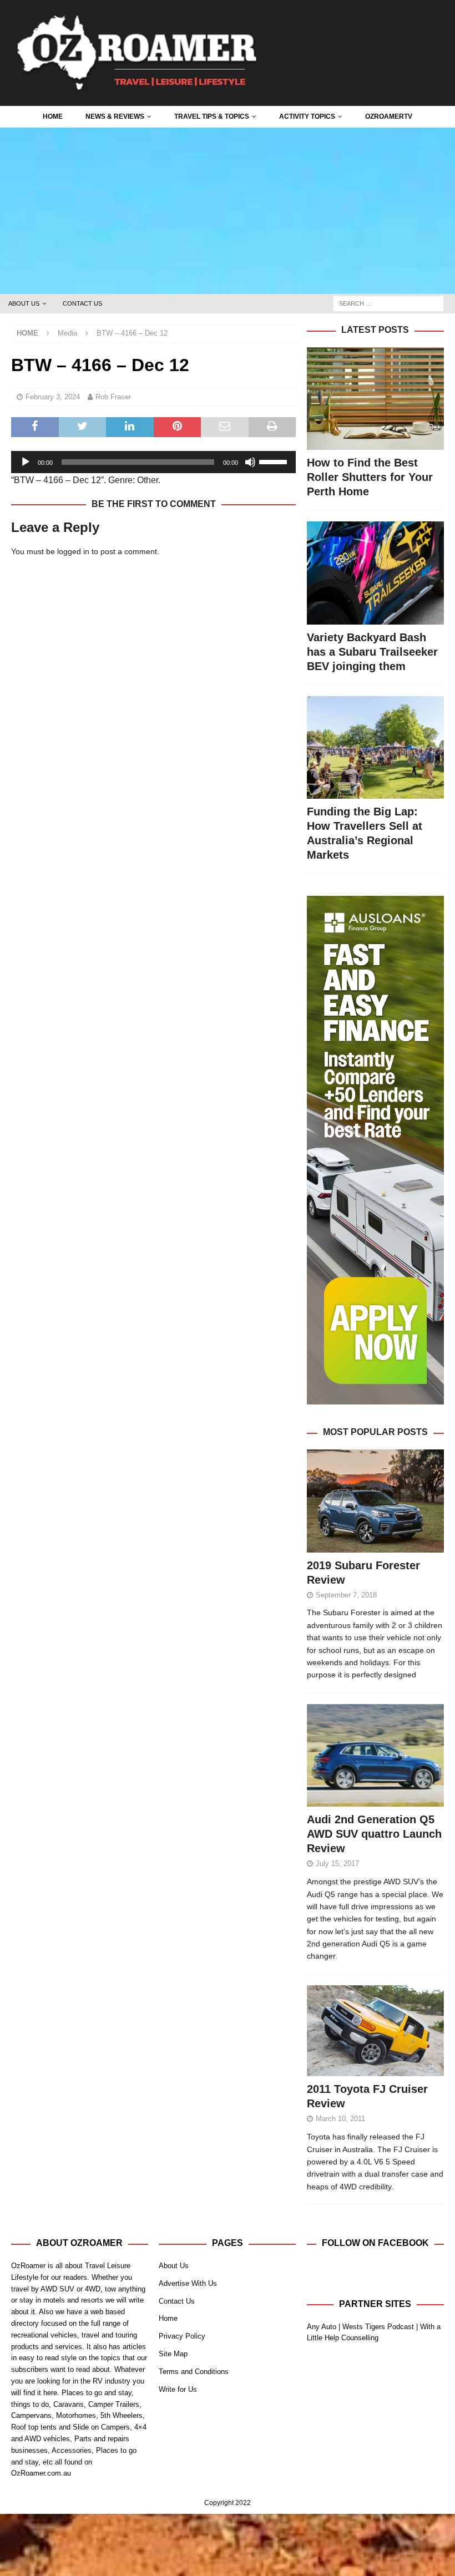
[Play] (26, 462)
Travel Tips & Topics (212, 116)
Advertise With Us (188, 2283)
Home (53, 116)
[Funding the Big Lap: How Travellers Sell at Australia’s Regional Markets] (375, 747)
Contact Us (82, 303)
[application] (153, 462)
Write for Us (178, 2389)
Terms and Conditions (194, 2372)
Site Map (173, 2354)
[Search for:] (388, 303)
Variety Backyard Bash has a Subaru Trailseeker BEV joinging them (372, 652)
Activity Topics (307, 116)
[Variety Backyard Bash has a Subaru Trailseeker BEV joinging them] (375, 573)
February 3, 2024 (53, 397)
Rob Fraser (113, 397)
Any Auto (322, 2327)
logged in (73, 551)
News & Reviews (115, 116)
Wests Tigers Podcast (378, 2327)
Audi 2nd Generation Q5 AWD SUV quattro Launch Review (374, 1834)
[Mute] (250, 462)
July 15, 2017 (337, 1863)
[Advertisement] (228, 211)
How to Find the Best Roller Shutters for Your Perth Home (370, 477)
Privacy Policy (182, 2336)
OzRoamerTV (389, 116)
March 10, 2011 (340, 2119)
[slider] (275, 461)
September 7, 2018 (346, 1595)
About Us (24, 303)
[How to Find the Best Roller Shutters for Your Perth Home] (375, 399)
